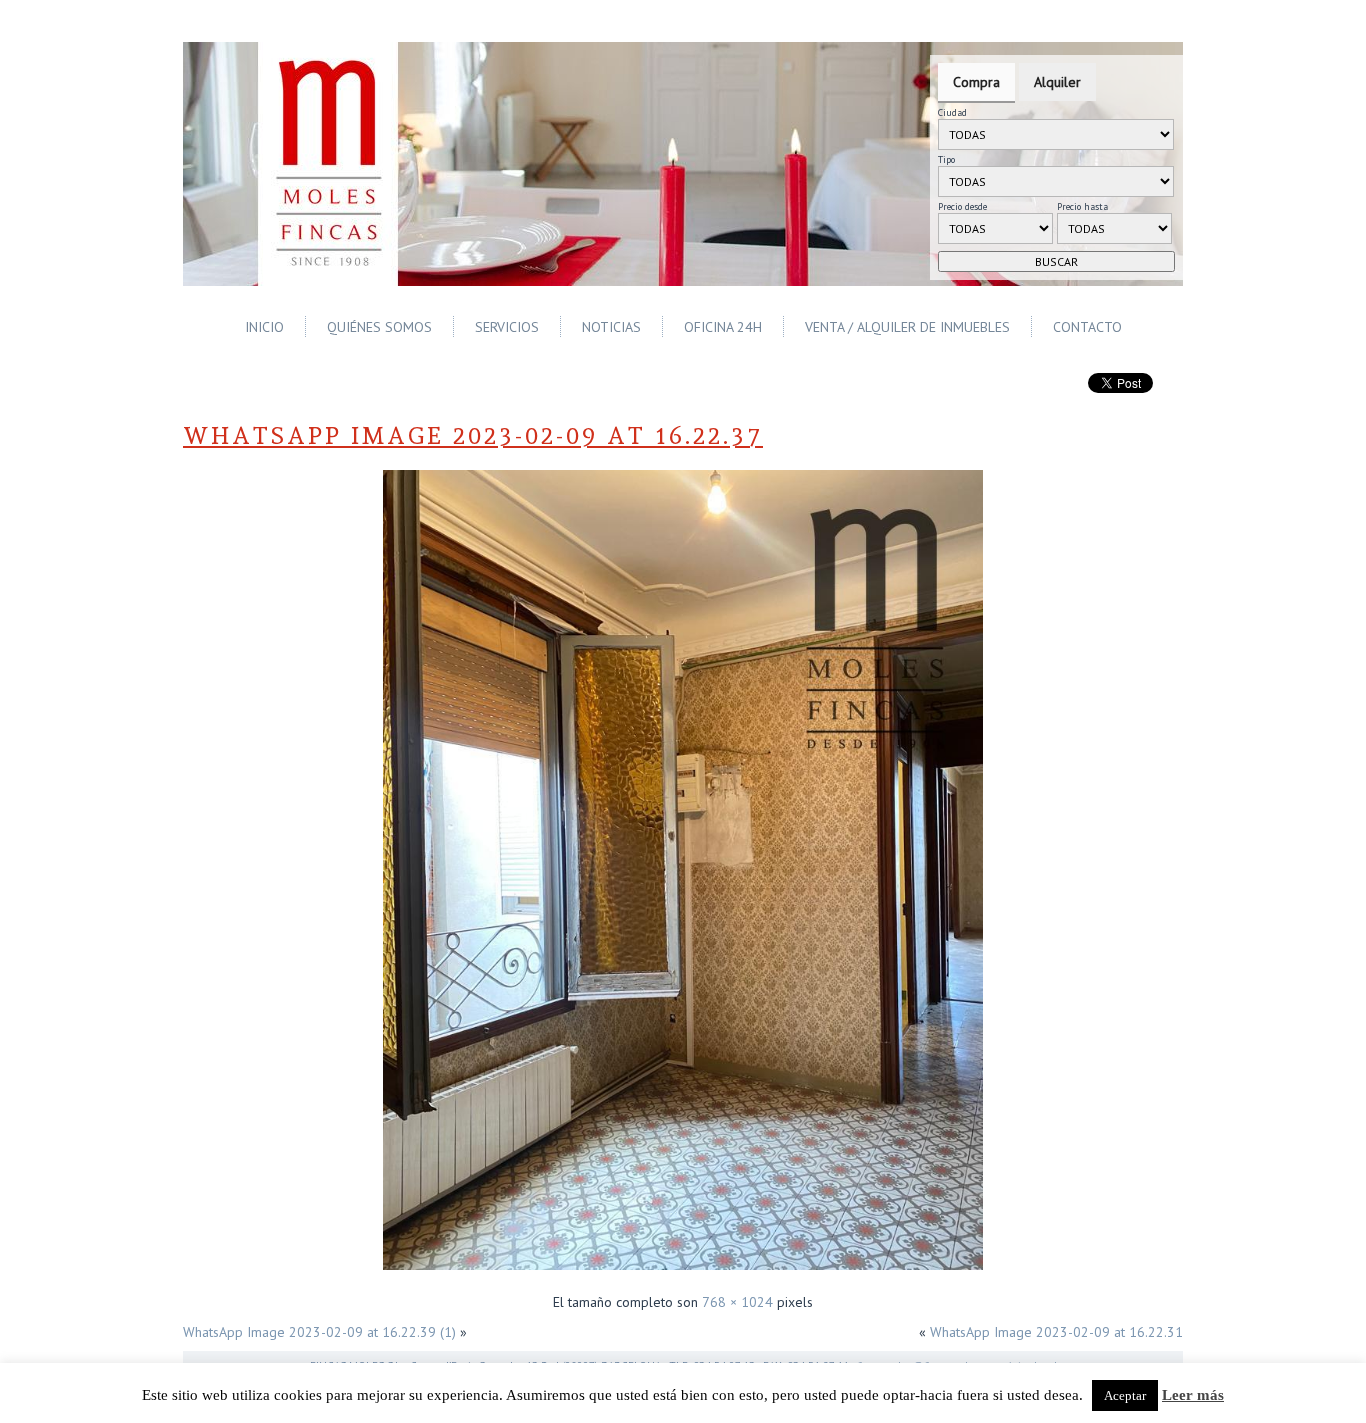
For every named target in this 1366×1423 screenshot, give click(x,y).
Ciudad (952, 112)
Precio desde (962, 206)
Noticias (611, 327)
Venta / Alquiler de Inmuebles (907, 327)
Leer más (1193, 1395)
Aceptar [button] (1125, 1395)
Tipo (946, 159)
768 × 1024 (737, 1302)
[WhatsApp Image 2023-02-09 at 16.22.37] (683, 1272)
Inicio (264, 327)
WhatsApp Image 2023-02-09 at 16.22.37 (473, 435)
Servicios (507, 327)
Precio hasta (1082, 206)
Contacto (1087, 327)
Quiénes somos (379, 327)
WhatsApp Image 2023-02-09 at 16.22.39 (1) (319, 1332)
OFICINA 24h (723, 327)
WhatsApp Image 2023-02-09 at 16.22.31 (1056, 1332)
